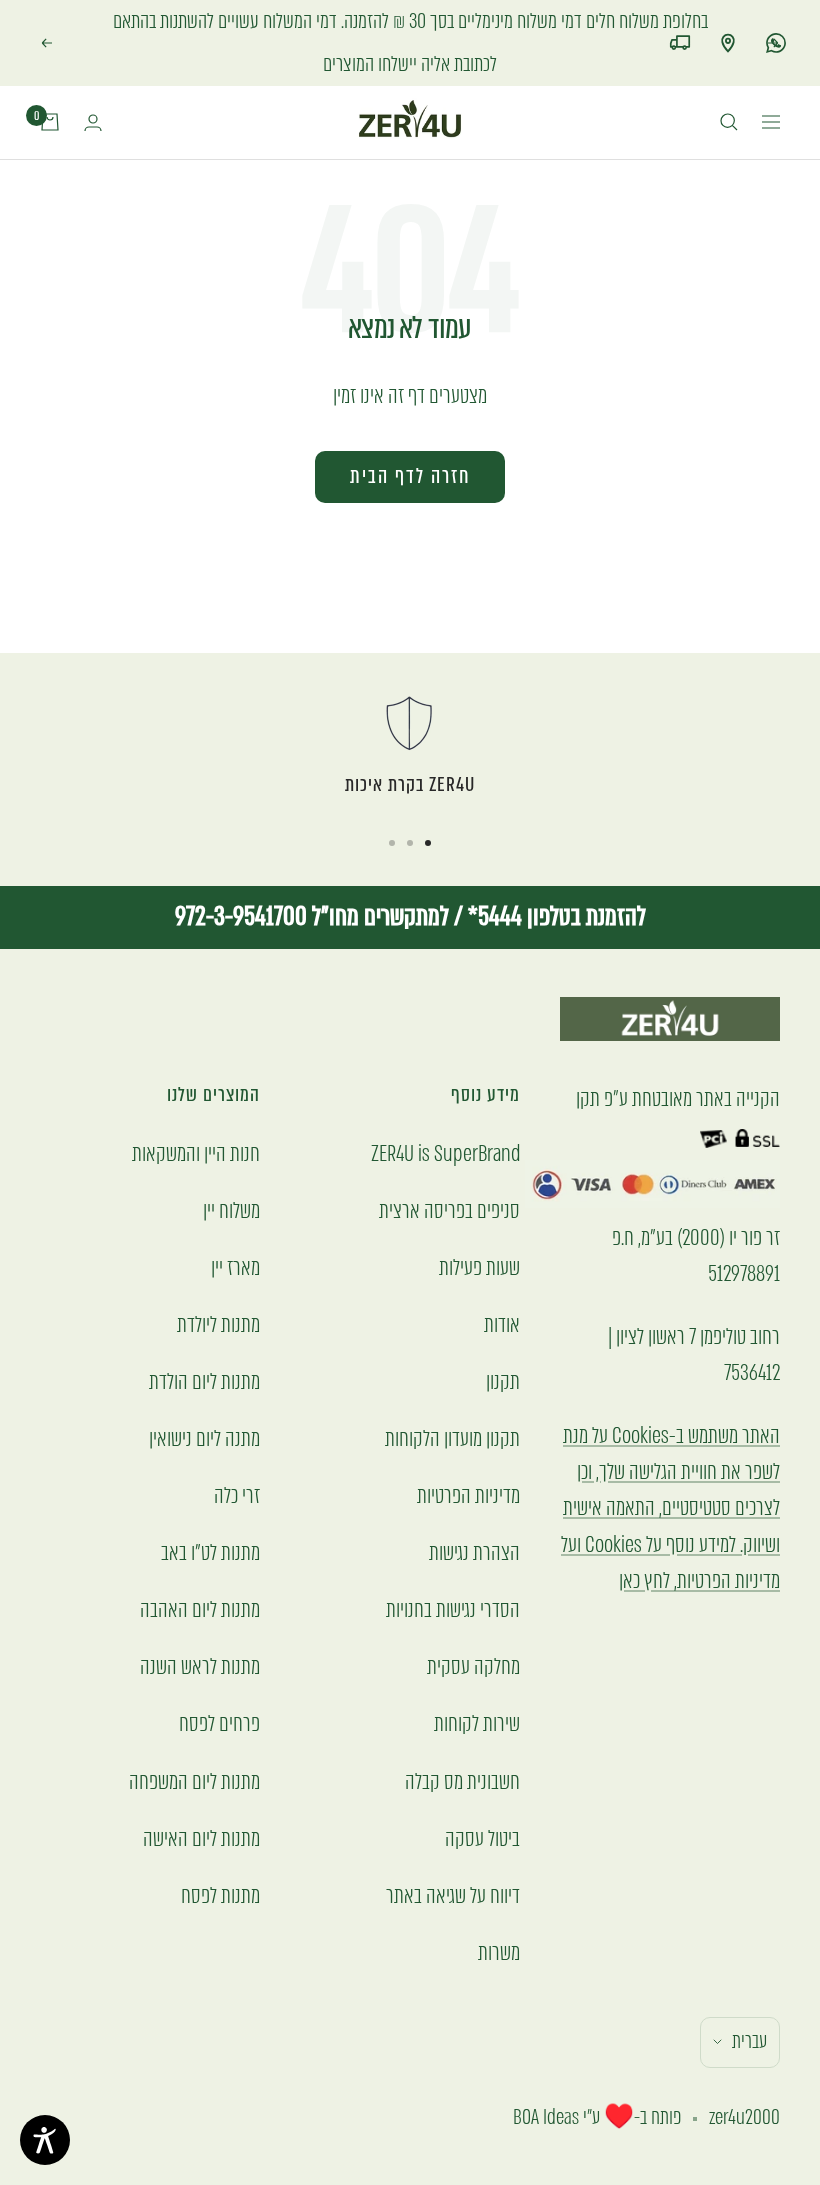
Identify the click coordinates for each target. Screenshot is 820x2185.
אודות (502, 1281)
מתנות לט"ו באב (210, 1509)
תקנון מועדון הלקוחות (452, 1395)
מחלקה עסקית (473, 1624)
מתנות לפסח (220, 1852)
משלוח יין (231, 1167)
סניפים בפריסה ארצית (449, 1167)
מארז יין (235, 1224)
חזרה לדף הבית (410, 433)
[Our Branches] (728, 21)
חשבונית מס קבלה (462, 1738)
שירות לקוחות (477, 1681)
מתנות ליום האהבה (200, 1566)
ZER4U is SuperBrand (445, 1110)
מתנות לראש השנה (200, 1624)
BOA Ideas (546, 2074)
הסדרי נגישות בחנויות (453, 1566)
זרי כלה (237, 1452)
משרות (499, 1909)
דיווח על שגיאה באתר (453, 1852)
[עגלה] (50, 80)
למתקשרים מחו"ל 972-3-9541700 (312, 873)
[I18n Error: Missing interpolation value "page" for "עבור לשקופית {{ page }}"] (428, 800)
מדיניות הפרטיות (468, 1452)
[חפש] (729, 80)
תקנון (503, 1338)
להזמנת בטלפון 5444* (554, 873)
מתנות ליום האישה (201, 1795)
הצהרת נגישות (474, 1509)
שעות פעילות (479, 1224)
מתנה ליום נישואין (204, 1395)
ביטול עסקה (482, 1795)
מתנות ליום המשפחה (194, 1738)
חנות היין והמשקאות (196, 1110)
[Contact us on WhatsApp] (776, 21)
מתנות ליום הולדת (204, 1338)
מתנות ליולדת (218, 1281)
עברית (749, 1998)
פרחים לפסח (219, 1681)
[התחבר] (93, 79)
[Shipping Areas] (680, 21)
